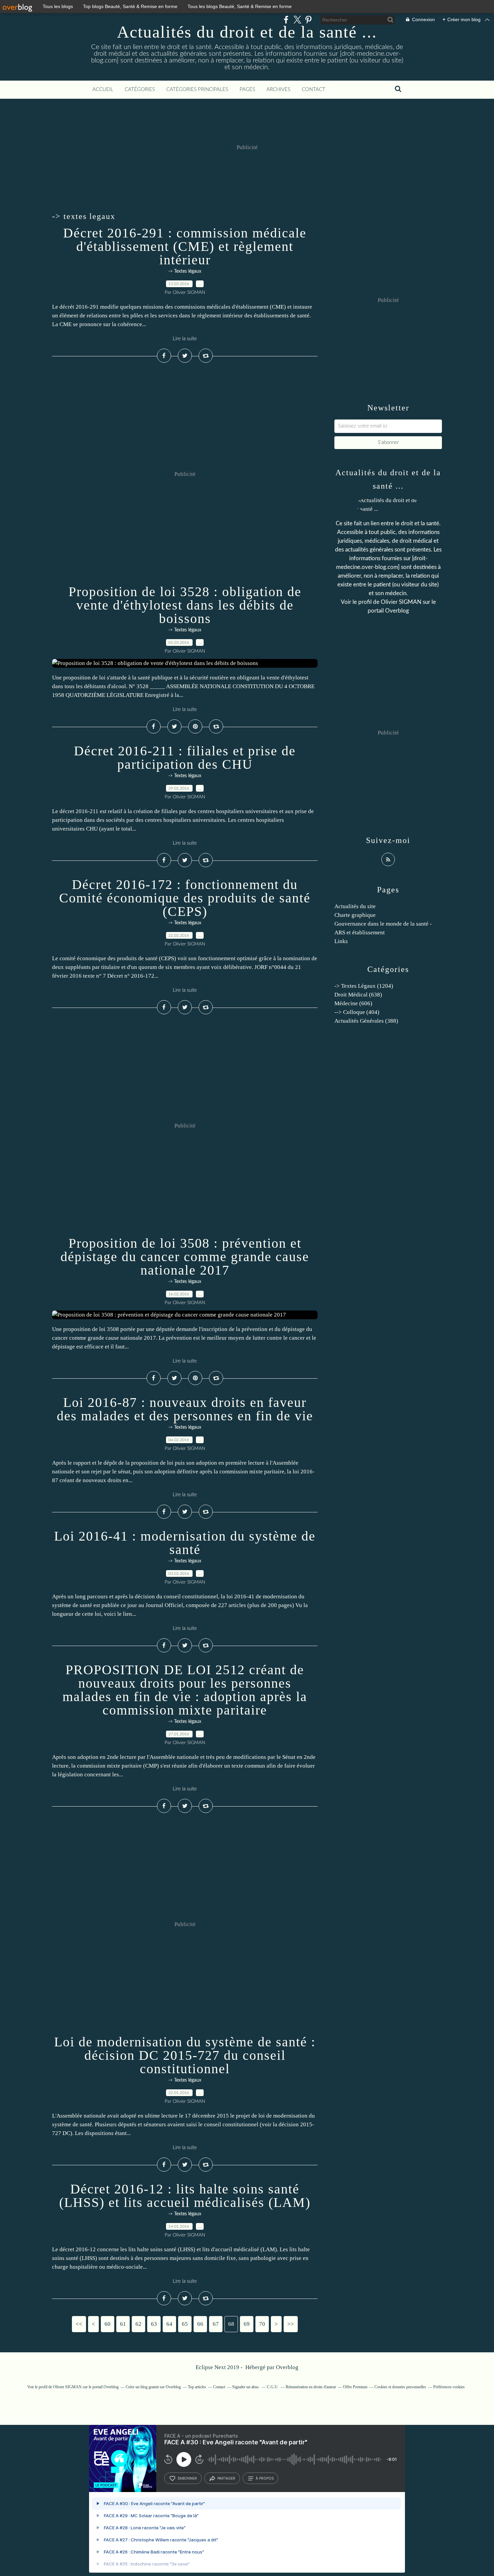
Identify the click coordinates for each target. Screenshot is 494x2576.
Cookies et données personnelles (400, 2387)
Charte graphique (355, 915)
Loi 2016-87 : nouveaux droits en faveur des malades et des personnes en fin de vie (185, 1409)
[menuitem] (103, 90)
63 (154, 2324)
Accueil (103, 90)
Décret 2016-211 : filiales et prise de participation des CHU (185, 758)
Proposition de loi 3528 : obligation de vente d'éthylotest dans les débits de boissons (185, 605)
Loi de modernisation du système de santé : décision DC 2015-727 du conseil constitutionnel (185, 2055)
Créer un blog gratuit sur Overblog (153, 2387)
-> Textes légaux (185, 271)
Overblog (287, 2367)
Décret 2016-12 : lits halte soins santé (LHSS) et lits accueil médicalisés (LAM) (185, 2196)
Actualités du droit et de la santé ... (247, 32)
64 (169, 2324)
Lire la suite (185, 339)
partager (226, 2478)
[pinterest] (308, 20)
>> (291, 2324)
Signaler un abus (246, 2387)
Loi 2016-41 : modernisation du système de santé (185, 1543)
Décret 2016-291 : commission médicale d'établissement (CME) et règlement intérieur (185, 246)
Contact (314, 90)
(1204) (364, 986)
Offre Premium (355, 2387)
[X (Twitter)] (297, 20)
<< (79, 2324)
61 (123, 2324)
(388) (366, 1021)
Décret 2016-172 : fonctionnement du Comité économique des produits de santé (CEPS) (185, 898)
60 (108, 2324)
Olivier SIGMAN (401, 602)
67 (216, 2324)
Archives (278, 90)
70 (262, 2324)
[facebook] (286, 20)
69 (247, 2324)
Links (341, 941)
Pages (247, 90)
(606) (353, 1003)
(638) (358, 995)
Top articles (197, 2387)
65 (185, 2324)
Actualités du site (355, 906)
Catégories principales (197, 90)
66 (200, 2324)
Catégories (140, 90)
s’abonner (187, 2478)
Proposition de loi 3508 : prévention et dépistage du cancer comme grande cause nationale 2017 (185, 1257)
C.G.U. (273, 2387)
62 (138, 2324)
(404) (357, 1012)
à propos (265, 2478)
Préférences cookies (449, 2387)
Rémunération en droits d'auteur (311, 2387)
